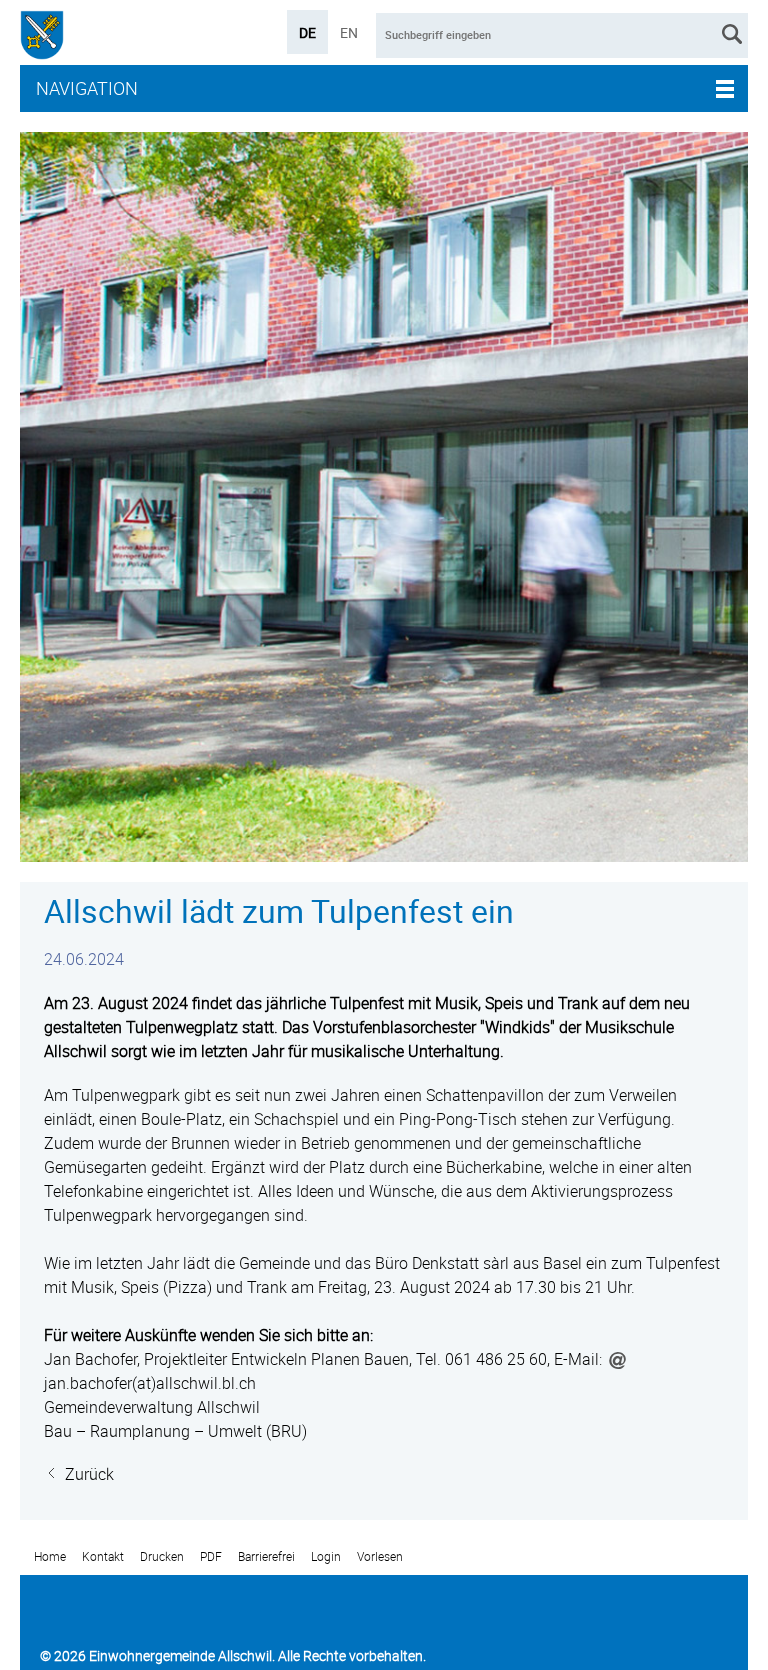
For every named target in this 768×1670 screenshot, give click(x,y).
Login (326, 1556)
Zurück (89, 1474)
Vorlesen (380, 1556)
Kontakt (103, 1556)
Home (50, 1556)
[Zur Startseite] (42, 37)
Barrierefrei (266, 1556)
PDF (211, 1556)
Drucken (162, 1556)
